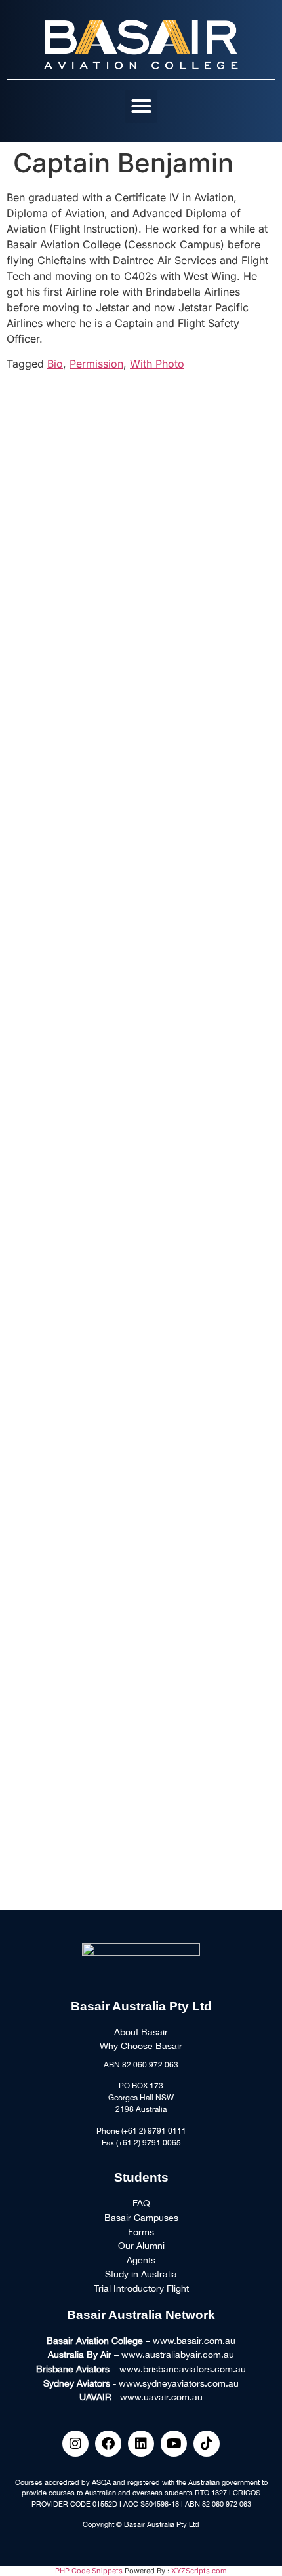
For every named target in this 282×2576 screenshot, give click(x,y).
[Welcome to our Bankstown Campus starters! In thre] (141, 464)
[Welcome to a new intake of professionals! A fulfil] (141, 613)
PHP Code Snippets (89, 2571)
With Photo (157, 364)
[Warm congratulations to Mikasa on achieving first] (141, 1512)
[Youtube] (174, 2444)
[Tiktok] (207, 2444)
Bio (55, 364)
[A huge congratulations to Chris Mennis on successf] (141, 1811)
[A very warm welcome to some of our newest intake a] (141, 1661)
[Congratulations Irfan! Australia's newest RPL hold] (141, 1062)
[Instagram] (75, 2444)
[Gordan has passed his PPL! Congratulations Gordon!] (141, 763)
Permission (96, 364)
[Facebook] (108, 2444)
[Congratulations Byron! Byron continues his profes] (141, 913)
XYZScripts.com (199, 2571)
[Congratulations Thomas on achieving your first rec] (141, 1212)
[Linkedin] (141, 2444)
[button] (141, 106)
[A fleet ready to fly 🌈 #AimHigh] (141, 1362)
